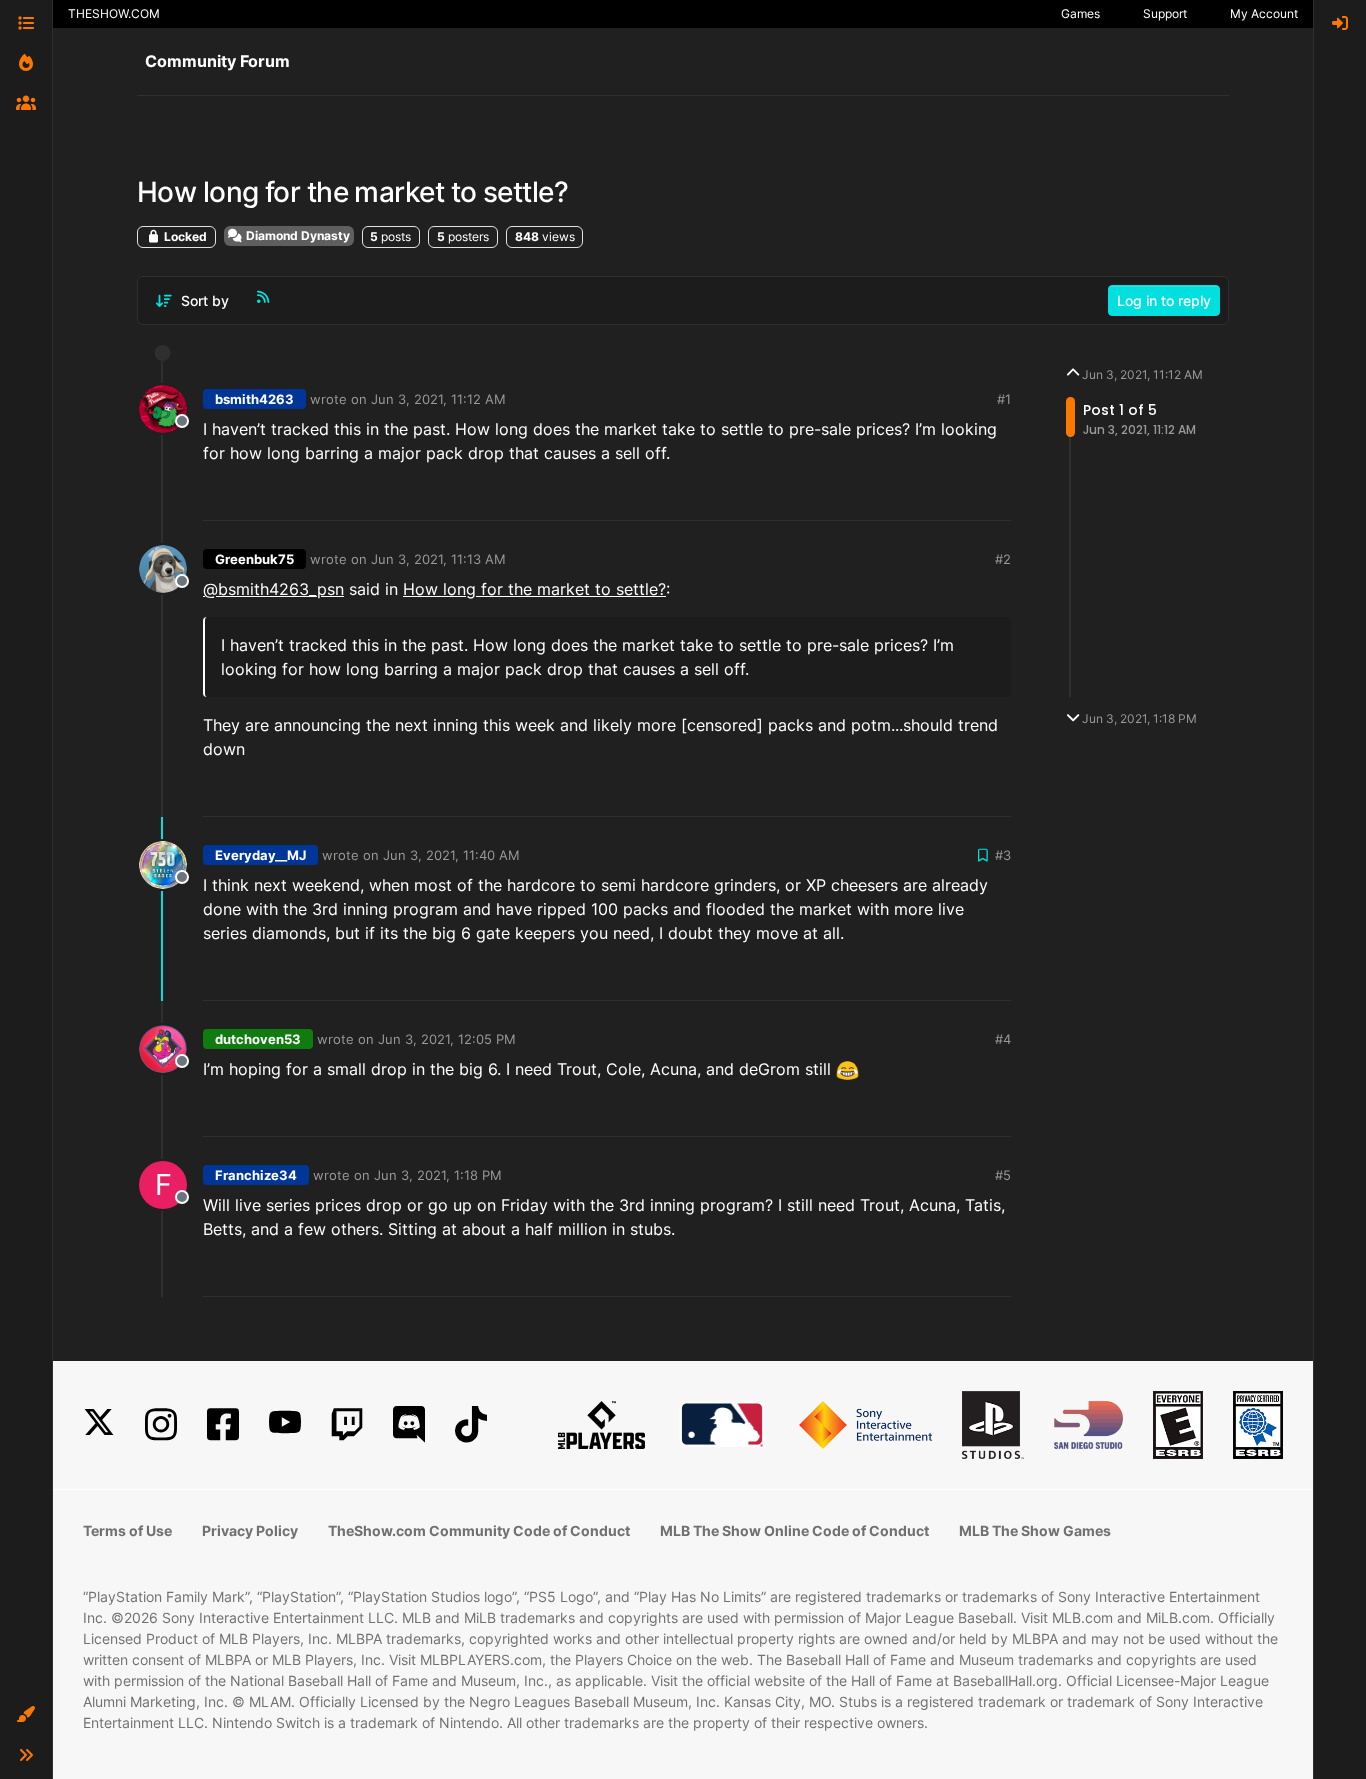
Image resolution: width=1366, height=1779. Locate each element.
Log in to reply (1164, 300)
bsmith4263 (254, 399)
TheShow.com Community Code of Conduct (479, 1530)
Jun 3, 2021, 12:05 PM (447, 1039)
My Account (1264, 13)
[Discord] (409, 1424)
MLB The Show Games (1035, 1530)
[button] (26, 1715)
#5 (1003, 1175)
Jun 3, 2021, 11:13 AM (438, 559)
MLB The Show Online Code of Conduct (794, 1530)
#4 (1003, 1039)
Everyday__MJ (260, 855)
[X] (99, 1424)
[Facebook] (223, 1424)
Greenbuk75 (254, 559)
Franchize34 (256, 1175)
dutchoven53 (258, 1039)
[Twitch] (347, 1424)
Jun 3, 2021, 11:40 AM (451, 855)
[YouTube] (285, 1424)
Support (1165, 13)
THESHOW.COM (114, 13)
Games (1080, 13)
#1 (1004, 399)
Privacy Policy (250, 1530)
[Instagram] (161, 1424)
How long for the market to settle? (534, 589)
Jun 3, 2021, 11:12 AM (438, 399)
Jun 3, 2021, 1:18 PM (438, 1175)
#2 (1003, 559)
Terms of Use (127, 1530)
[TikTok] (471, 1424)
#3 (1003, 855)
